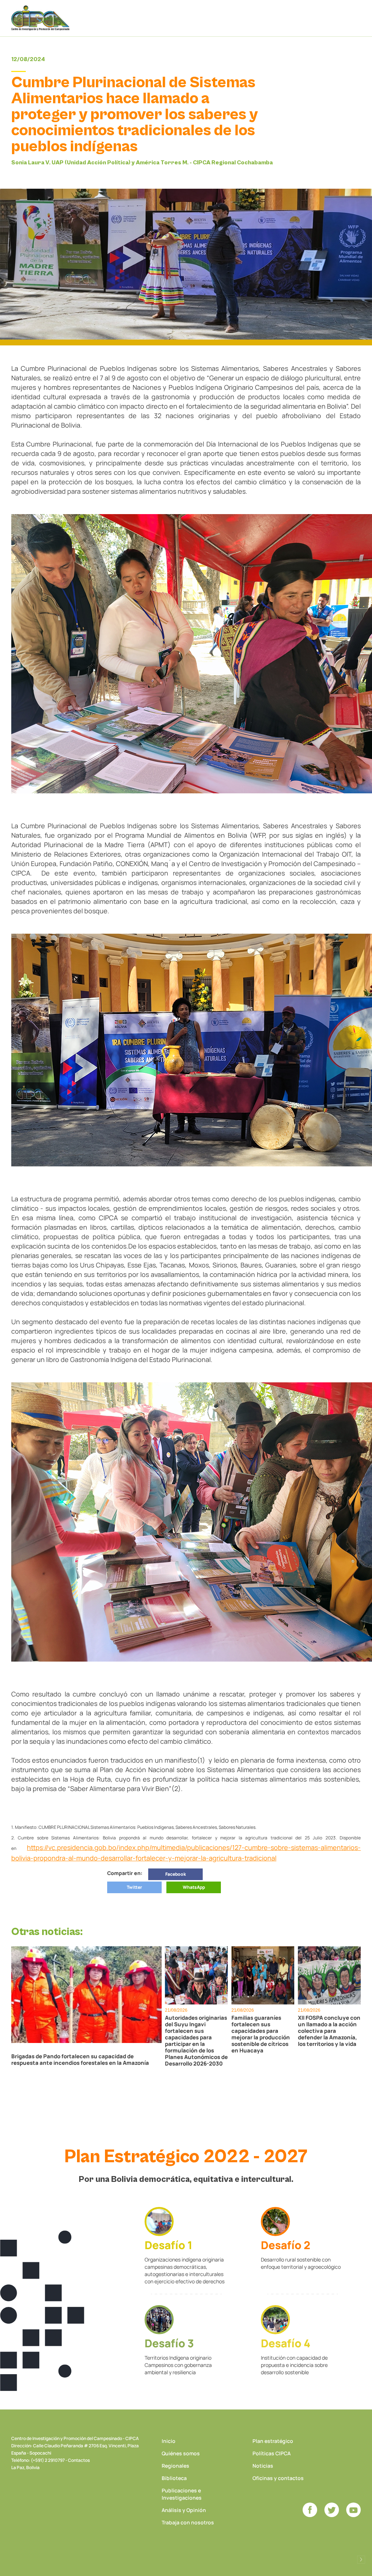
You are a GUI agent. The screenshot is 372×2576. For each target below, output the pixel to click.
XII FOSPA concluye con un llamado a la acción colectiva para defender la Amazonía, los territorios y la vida (329, 2031)
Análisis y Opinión (184, 2510)
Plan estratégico (273, 2441)
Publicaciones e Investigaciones (182, 2494)
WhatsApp (194, 1887)
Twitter (134, 1887)
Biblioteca (174, 2478)
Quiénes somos (181, 2453)
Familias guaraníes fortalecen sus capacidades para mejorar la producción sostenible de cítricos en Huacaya (261, 2034)
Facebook (176, 1874)
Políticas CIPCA (272, 2453)
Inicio (169, 2441)
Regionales (175, 2466)
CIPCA (40, 18)
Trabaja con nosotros (188, 2522)
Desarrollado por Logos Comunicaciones (361, 2560)
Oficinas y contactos (278, 2478)
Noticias (263, 2466)
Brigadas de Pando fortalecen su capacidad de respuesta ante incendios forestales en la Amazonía (80, 2060)
